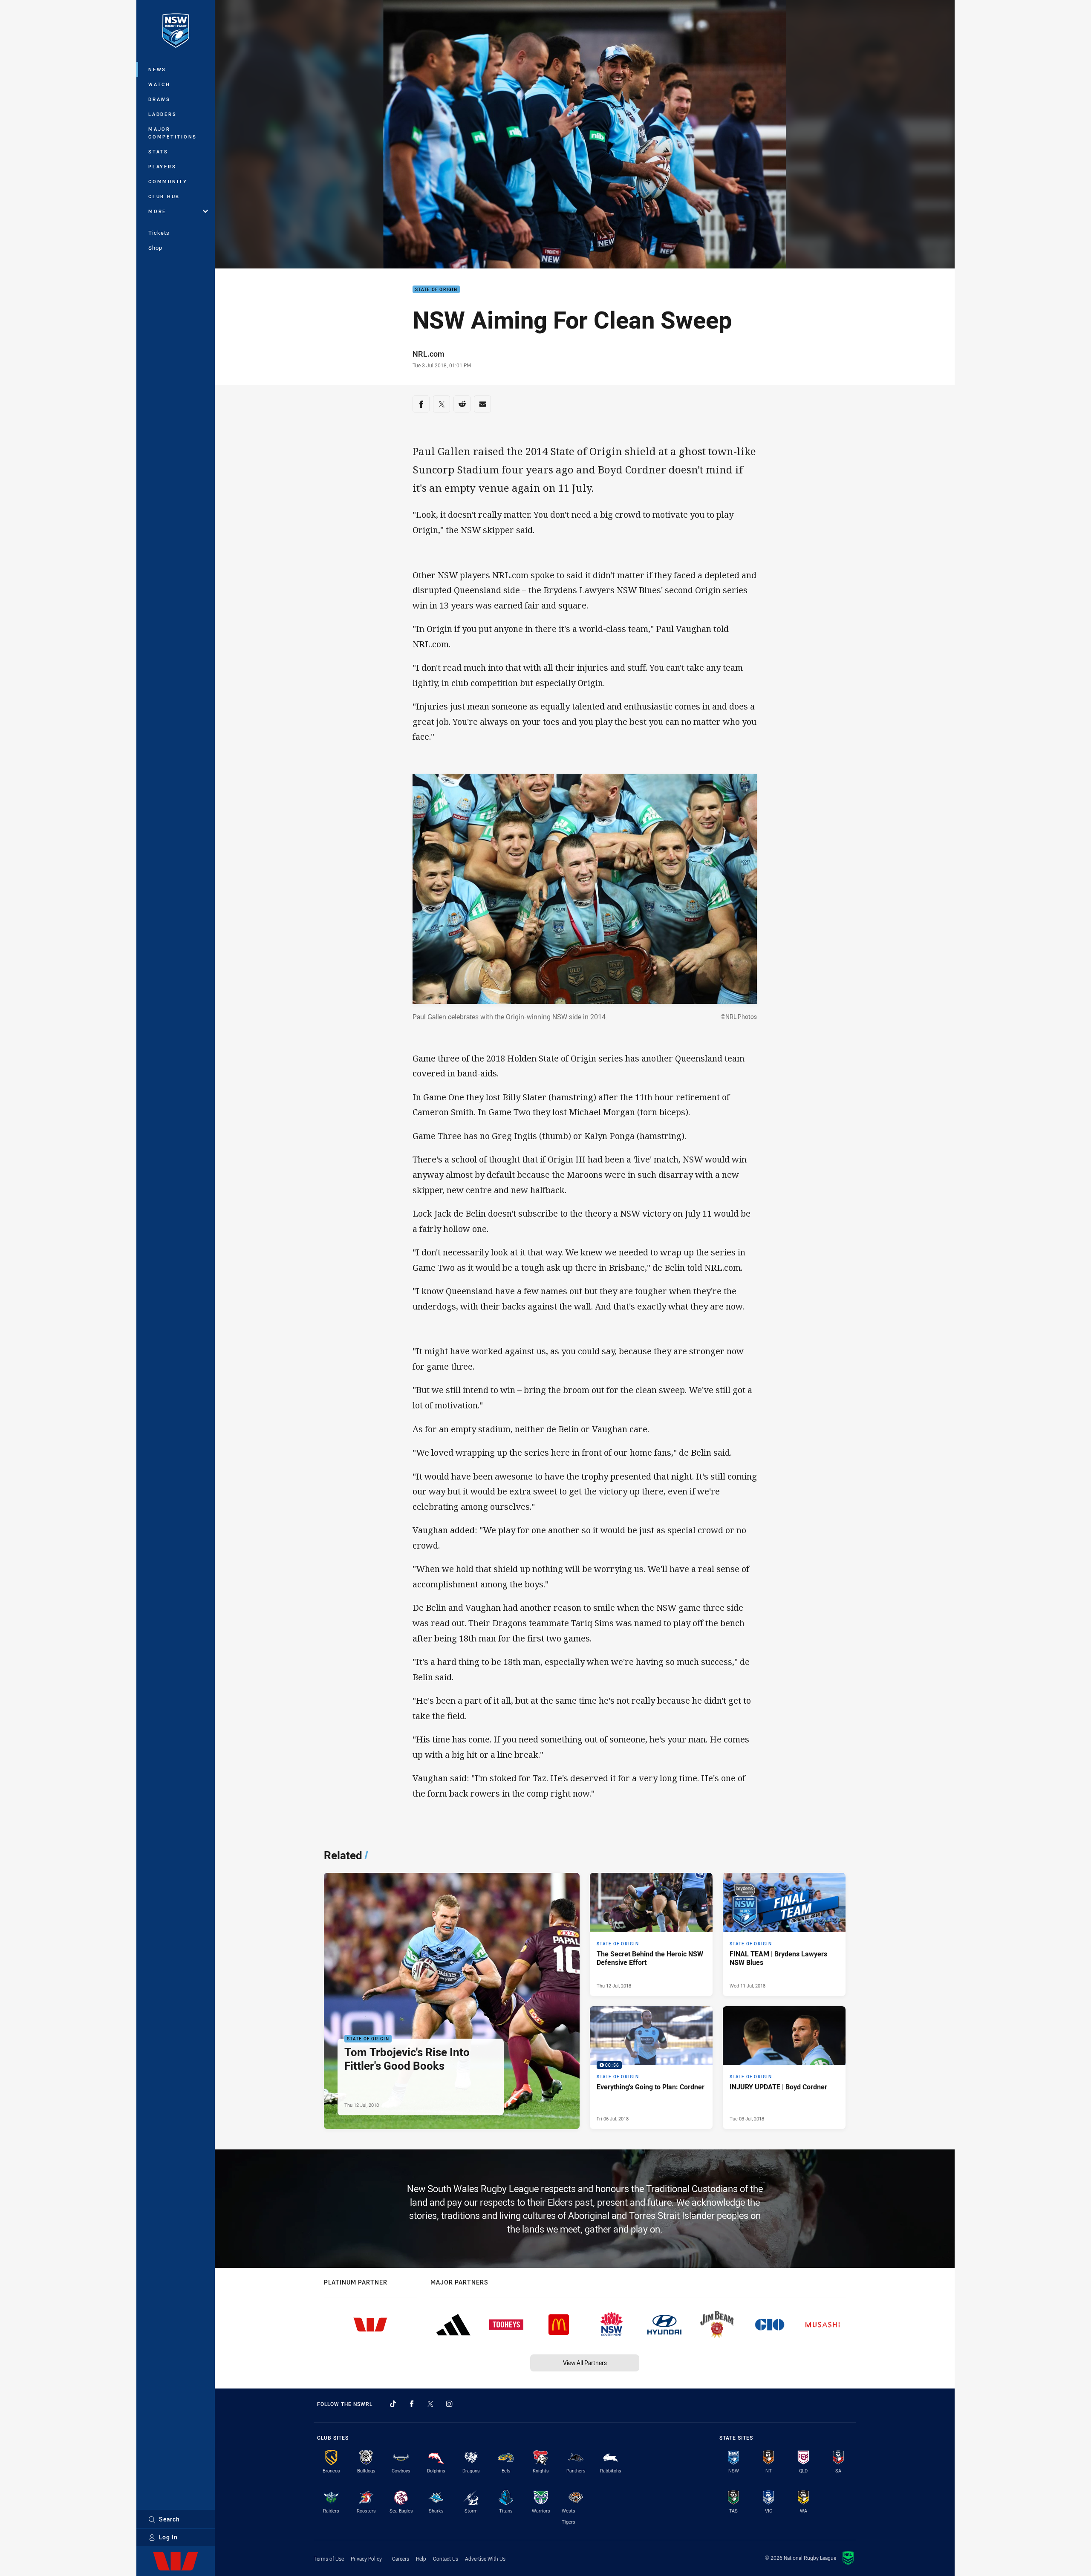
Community (168, 181)
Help (421, 2559)
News (157, 69)
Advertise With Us (485, 2559)
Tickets (159, 233)
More (157, 211)
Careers (401, 2559)
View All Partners (585, 2363)
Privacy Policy (366, 2559)
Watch (159, 84)
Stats (158, 151)
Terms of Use (329, 2559)
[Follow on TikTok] (393, 2404)
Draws (159, 99)
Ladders (162, 114)
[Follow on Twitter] (430, 2404)
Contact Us (446, 2559)
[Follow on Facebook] (412, 2404)
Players (162, 166)
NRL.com (429, 354)
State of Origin (436, 290)
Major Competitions (173, 133)
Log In (168, 2537)
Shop (155, 248)
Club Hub (164, 196)
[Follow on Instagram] (449, 2404)
